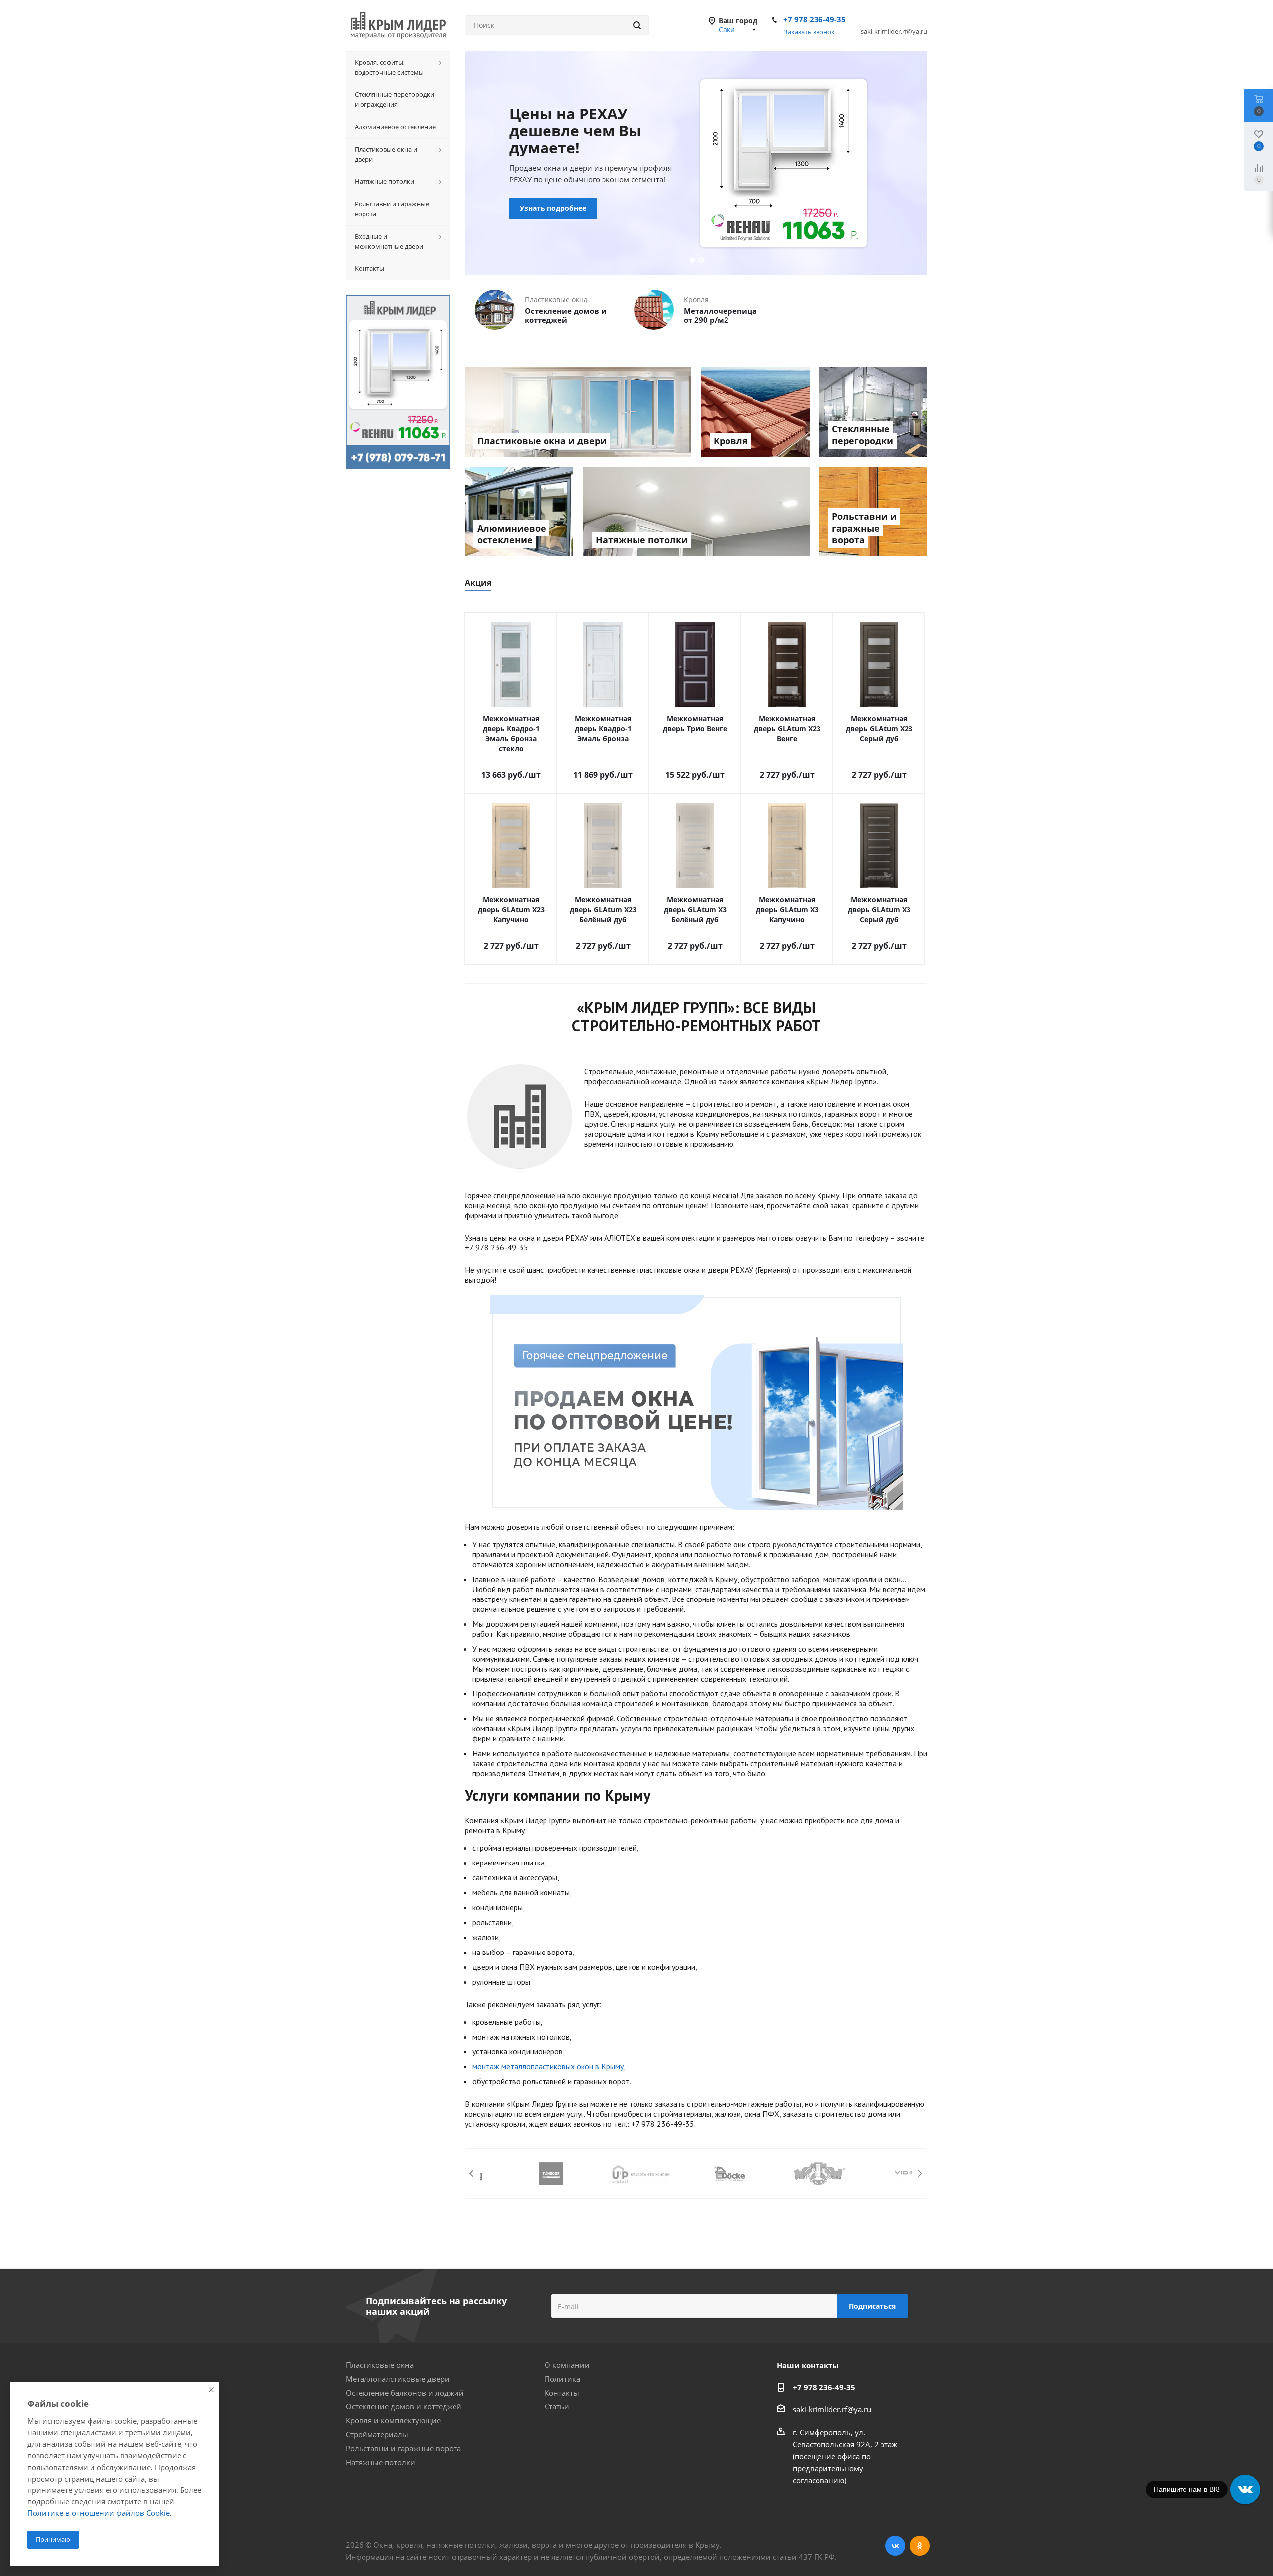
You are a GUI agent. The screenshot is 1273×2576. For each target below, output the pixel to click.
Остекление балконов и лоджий (405, 2393)
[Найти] (637, 25)
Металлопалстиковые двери (398, 2379)
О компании (567, 2365)
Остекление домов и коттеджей (404, 2406)
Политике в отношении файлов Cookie (98, 2513)
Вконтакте (895, 2546)
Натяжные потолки (380, 2462)
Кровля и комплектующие (393, 2420)
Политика (562, 2379)
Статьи (557, 2406)
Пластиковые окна (380, 2365)
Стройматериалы (377, 2434)
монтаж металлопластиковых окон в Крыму (548, 2066)
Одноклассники (920, 2546)
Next (920, 2174)
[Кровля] (755, 412)
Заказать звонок (809, 32)
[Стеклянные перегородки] (874, 412)
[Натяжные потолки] (696, 512)
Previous (472, 2174)
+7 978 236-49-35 (815, 19)
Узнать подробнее (576, 194)
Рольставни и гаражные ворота (403, 2448)
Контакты (562, 2393)
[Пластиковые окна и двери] (578, 412)
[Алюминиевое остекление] (519, 512)
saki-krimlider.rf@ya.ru (832, 2409)
